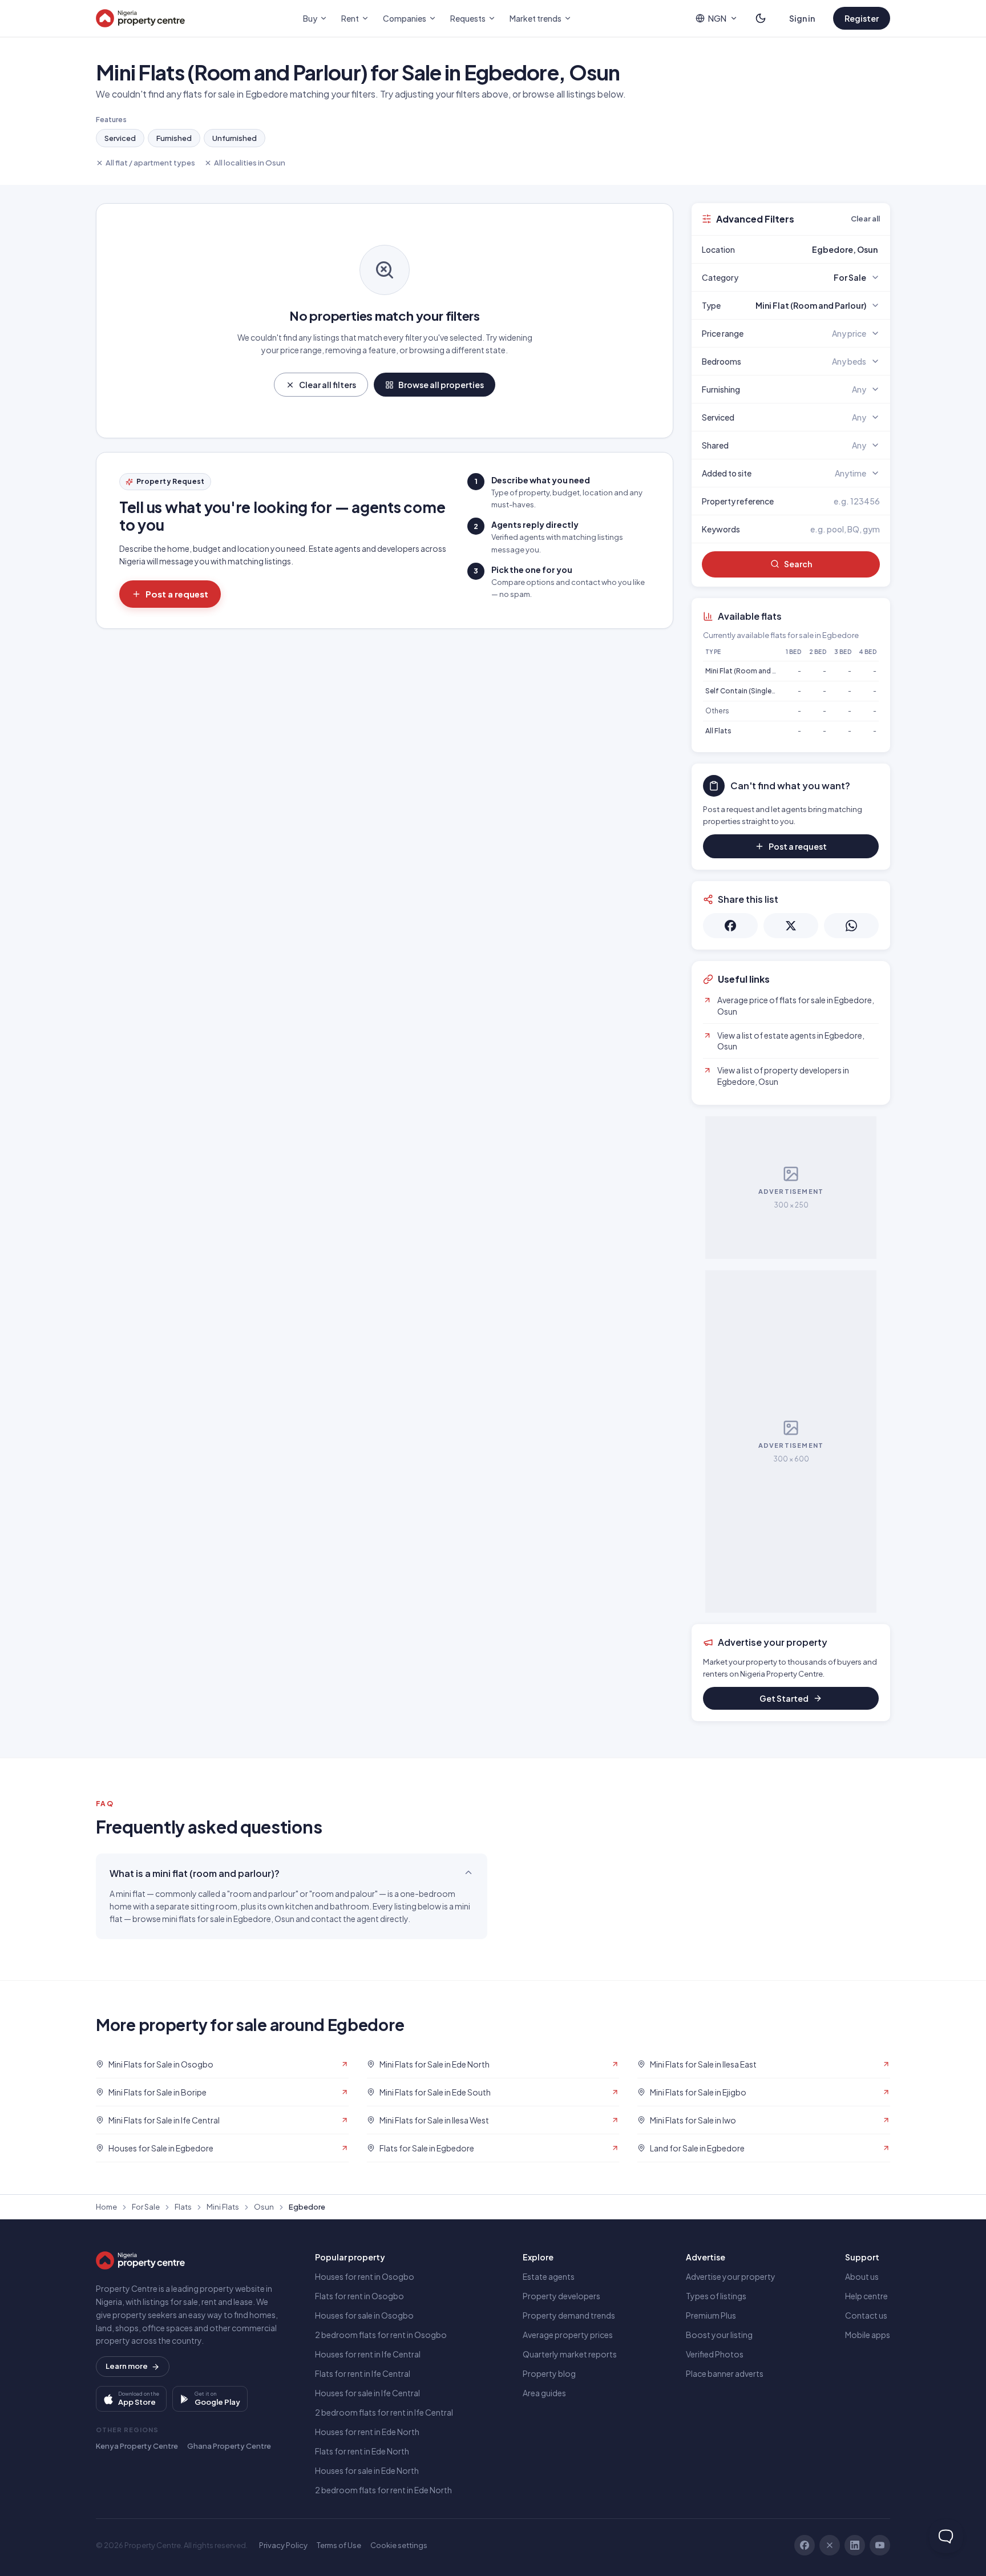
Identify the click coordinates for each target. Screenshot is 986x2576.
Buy (310, 18)
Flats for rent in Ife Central (363, 2373)
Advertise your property (731, 2276)
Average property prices (568, 2335)
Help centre (866, 2296)
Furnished (174, 138)
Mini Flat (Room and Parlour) (752, 671)
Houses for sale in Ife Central (367, 2393)
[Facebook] (805, 2545)
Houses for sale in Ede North (367, 2470)
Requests (468, 18)
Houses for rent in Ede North (367, 2432)
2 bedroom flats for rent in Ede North (383, 2490)
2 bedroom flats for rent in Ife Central (384, 2412)
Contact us (866, 2315)
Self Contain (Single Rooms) (753, 691)
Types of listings (716, 2296)
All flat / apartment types (150, 163)
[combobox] (818, 249)
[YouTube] (880, 2545)
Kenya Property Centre (137, 2446)
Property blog (549, 2373)
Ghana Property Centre (229, 2446)
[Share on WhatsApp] (851, 926)
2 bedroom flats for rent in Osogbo (381, 2335)
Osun (264, 2207)
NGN (717, 18)
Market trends (536, 18)
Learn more (127, 2366)
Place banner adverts (725, 2373)
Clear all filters (328, 385)
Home (106, 2207)
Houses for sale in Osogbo (364, 2315)
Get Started (784, 1698)
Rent (350, 18)
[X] (830, 2545)
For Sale (146, 2207)
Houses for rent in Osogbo (365, 2276)
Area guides (544, 2393)
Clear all (865, 219)
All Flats (718, 731)
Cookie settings (399, 2545)
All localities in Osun (250, 163)
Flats (183, 2207)
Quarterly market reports (570, 2354)
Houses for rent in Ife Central (368, 2354)
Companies (405, 18)
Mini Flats (223, 2207)
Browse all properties (441, 385)
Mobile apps (868, 2335)
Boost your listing (719, 2335)
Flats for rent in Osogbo (359, 2296)
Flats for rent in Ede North (362, 2451)
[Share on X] (791, 926)
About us (862, 2276)
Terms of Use (339, 2545)
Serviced (120, 138)
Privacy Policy (283, 2545)
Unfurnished (235, 138)
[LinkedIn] (855, 2545)
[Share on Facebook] (730, 926)
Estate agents (549, 2276)
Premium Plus (711, 2315)
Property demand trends (569, 2315)
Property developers (561, 2296)
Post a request (177, 594)
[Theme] (761, 18)
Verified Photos (715, 2354)
